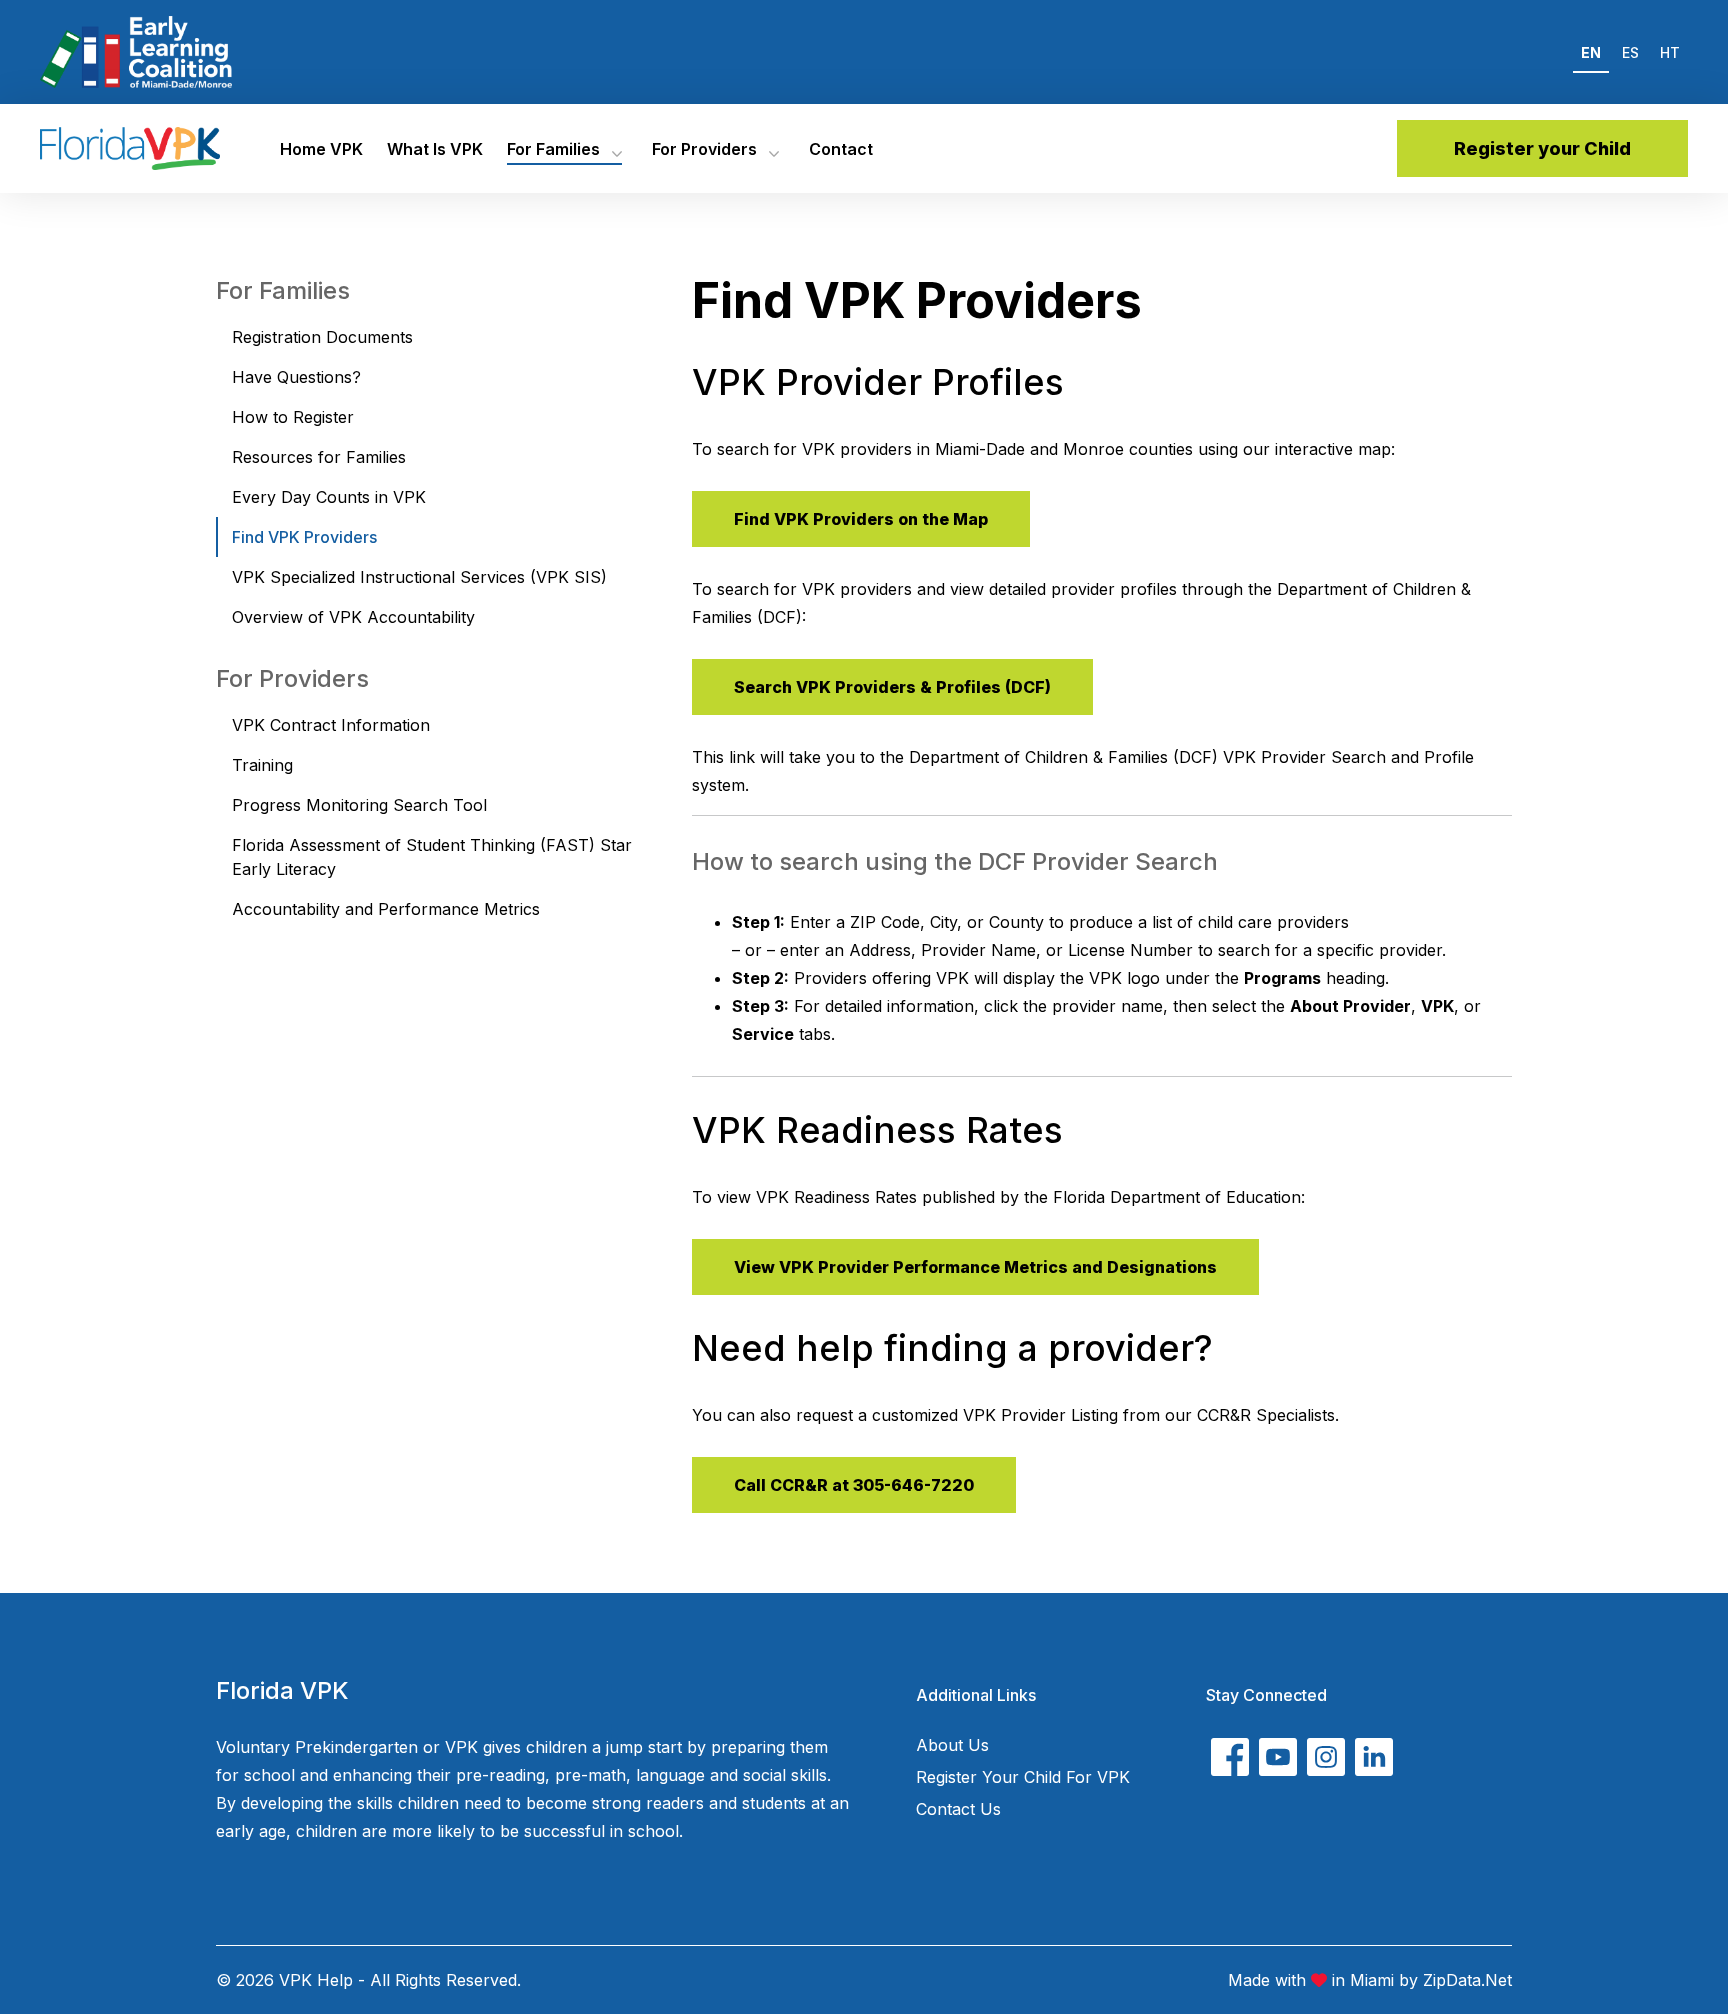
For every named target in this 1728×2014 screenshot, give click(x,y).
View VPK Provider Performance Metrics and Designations (975, 1267)
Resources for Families (319, 457)
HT (1670, 52)
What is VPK (435, 149)
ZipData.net (1467, 1980)
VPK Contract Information (331, 725)
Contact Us (958, 1809)
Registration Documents (322, 337)
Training (262, 765)
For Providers (704, 149)
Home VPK (321, 149)
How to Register (293, 417)
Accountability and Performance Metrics (386, 909)
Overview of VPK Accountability (353, 617)
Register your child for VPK (1023, 1777)
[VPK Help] (130, 148)
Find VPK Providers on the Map (861, 519)
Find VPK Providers (304, 537)
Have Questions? (296, 377)
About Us (952, 1745)
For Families (553, 149)
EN (1591, 52)
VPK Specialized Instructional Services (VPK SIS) (419, 577)
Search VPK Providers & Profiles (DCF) (892, 687)
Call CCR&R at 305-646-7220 (854, 1485)
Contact (841, 149)
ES (1630, 52)
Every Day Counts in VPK (329, 497)
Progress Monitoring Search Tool (359, 805)
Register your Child (1542, 148)
